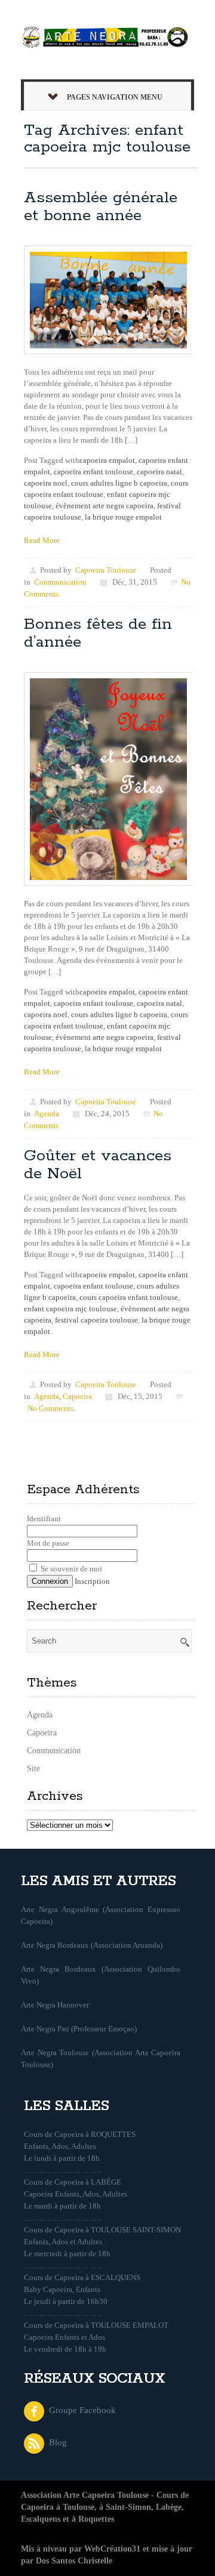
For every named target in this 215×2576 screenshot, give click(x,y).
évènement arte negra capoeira (105, 506)
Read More (42, 540)
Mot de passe (48, 1543)
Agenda (47, 1114)
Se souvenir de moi (70, 1569)
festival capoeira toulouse (96, 1320)
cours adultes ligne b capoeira (119, 483)
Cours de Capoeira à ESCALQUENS (82, 2277)
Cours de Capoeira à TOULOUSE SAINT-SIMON (102, 2230)
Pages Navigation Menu (115, 97)
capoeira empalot (107, 460)
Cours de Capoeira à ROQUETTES (80, 2134)
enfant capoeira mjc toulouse (70, 1309)
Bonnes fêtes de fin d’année (98, 633)
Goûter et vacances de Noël (98, 1165)
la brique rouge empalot (123, 517)
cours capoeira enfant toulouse (129, 1297)
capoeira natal (159, 472)
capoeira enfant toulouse (93, 472)
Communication (60, 582)
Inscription (92, 1581)
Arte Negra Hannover (55, 2005)
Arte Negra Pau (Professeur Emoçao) (79, 2029)
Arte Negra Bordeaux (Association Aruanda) (92, 1945)
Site (33, 1769)
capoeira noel (46, 483)
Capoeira (77, 1396)
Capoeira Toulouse (106, 570)
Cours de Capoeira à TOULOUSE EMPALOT (96, 2325)
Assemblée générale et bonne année (101, 207)
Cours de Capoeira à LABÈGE (73, 2182)
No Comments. (51, 1408)
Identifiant (44, 1519)
